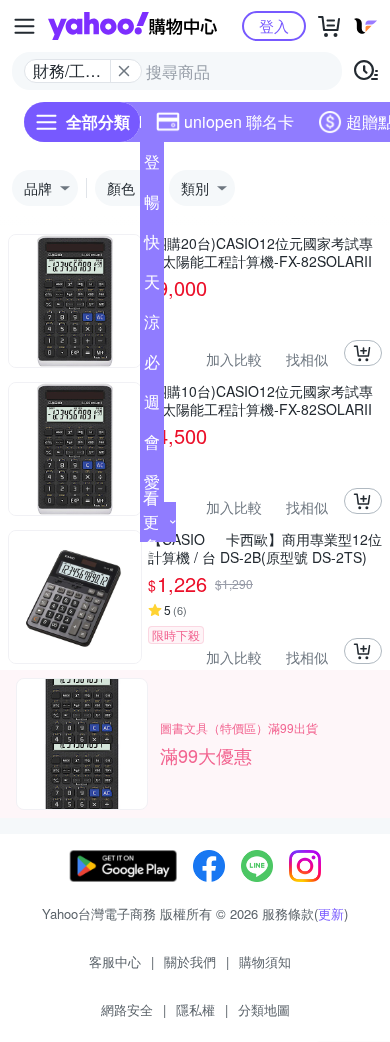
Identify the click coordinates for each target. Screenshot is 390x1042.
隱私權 (195, 1009)
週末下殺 (152, 406)
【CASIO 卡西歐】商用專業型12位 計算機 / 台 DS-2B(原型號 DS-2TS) (265, 548)
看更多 (151, 521)
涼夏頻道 (152, 326)
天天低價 (152, 286)
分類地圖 (264, 1009)
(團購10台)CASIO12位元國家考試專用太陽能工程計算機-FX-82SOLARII (260, 400)
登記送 (152, 166)
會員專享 (152, 446)
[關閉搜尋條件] (124, 71)
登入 (274, 25)
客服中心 (115, 961)
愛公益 (152, 486)
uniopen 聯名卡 (239, 121)
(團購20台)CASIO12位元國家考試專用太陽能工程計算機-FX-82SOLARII (260, 252)
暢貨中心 (152, 206)
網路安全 (127, 1009)
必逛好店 (152, 366)
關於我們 (190, 961)
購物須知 (265, 961)
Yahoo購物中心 (132, 26)
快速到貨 (152, 246)
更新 (331, 913)
